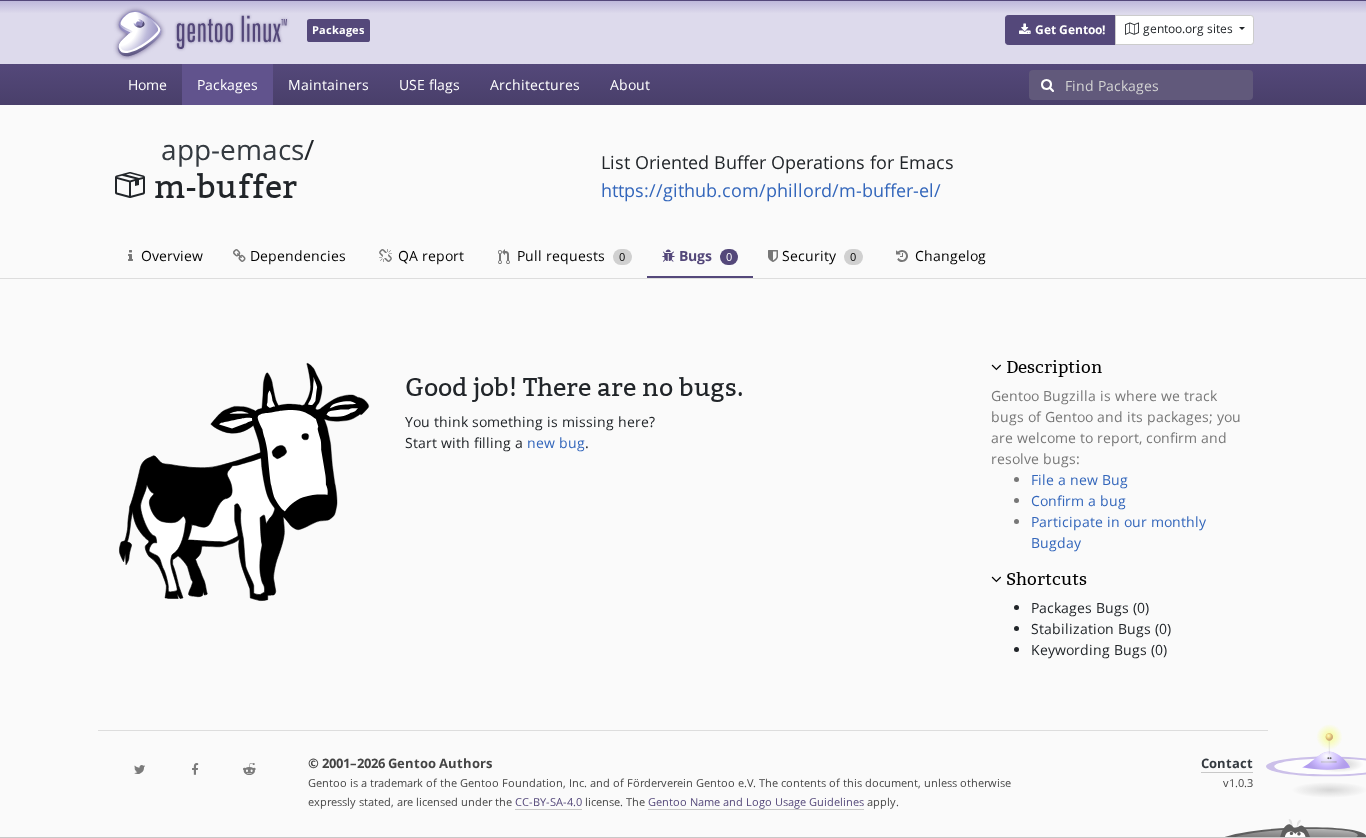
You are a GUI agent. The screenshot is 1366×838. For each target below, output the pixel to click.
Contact (1227, 763)
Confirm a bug (1078, 500)
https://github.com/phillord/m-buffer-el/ (771, 190)
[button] (1060, 30)
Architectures (535, 84)
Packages (227, 84)
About (630, 84)
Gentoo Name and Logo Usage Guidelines (756, 801)
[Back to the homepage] (200, 32)
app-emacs (232, 149)
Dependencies (296, 255)
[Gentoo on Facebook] (194, 770)
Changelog (948, 255)
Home (147, 84)
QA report (429, 255)
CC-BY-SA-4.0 (548, 801)
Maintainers (328, 84)
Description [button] (1054, 367)
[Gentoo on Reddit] (249, 770)
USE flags (429, 84)
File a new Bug (1079, 479)
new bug (556, 442)
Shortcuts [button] (1046, 579)
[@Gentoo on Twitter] (140, 770)
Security (817, 255)
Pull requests (569, 255)
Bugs (703, 255)
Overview (170, 255)
